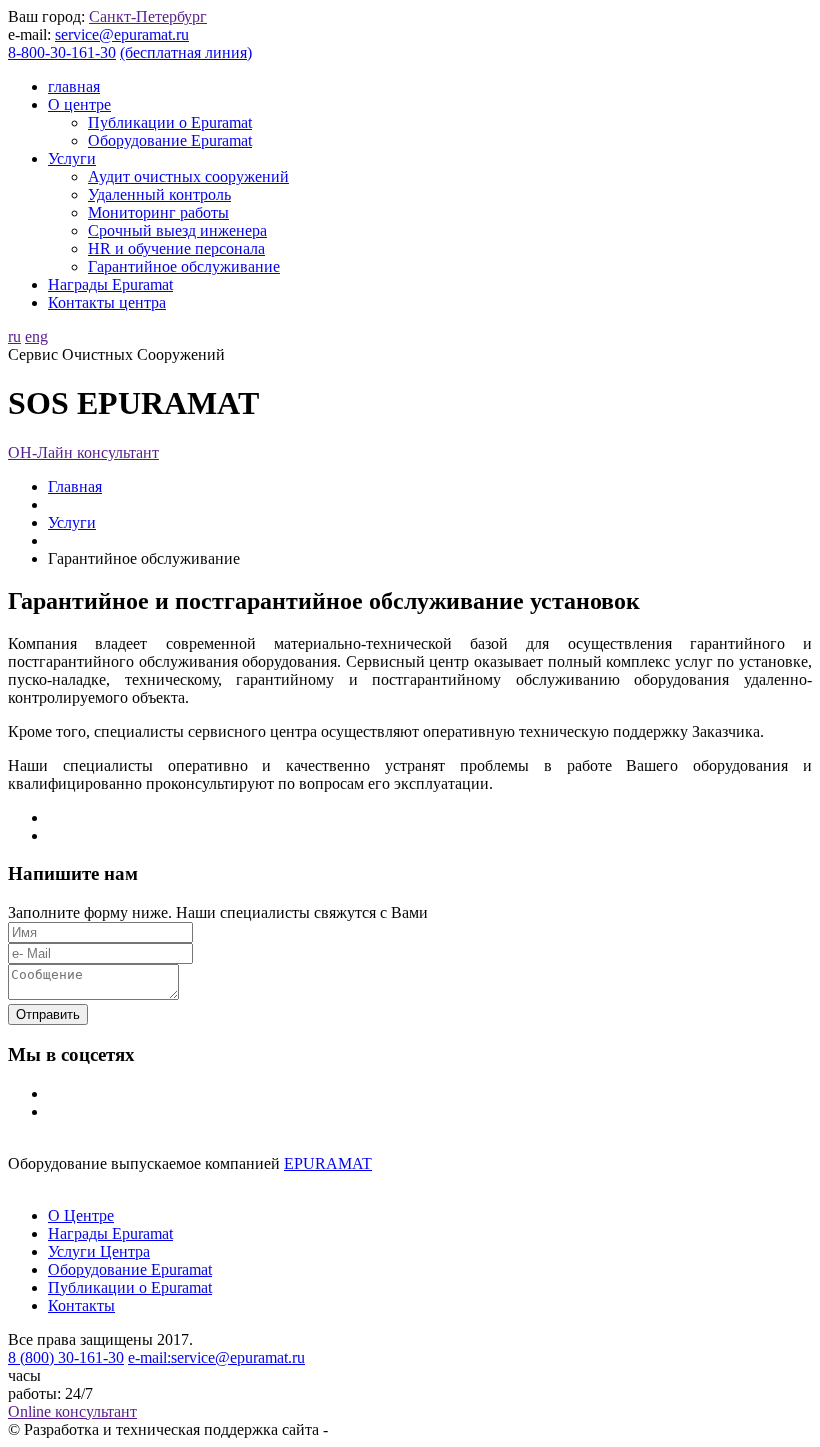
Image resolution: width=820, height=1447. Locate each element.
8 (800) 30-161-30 (66, 1357)
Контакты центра (107, 302)
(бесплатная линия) (186, 52)
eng (36, 336)
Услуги (72, 158)
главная (74, 86)
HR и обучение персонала (176, 248)
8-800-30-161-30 (62, 52)
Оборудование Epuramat (170, 140)
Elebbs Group (376, 1429)
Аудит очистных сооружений (188, 176)
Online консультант (72, 1411)
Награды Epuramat (110, 284)
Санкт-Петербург (148, 16)
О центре (79, 104)
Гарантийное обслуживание (184, 266)
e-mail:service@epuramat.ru (216, 1357)
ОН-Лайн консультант (83, 452)
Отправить (48, 1014)
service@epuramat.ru (122, 34)
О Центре (81, 1215)
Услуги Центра (99, 1251)
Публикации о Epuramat (170, 122)
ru (14, 336)
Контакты (81, 1305)
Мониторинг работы (158, 212)
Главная (75, 486)
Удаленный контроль (159, 194)
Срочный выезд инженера (177, 230)
